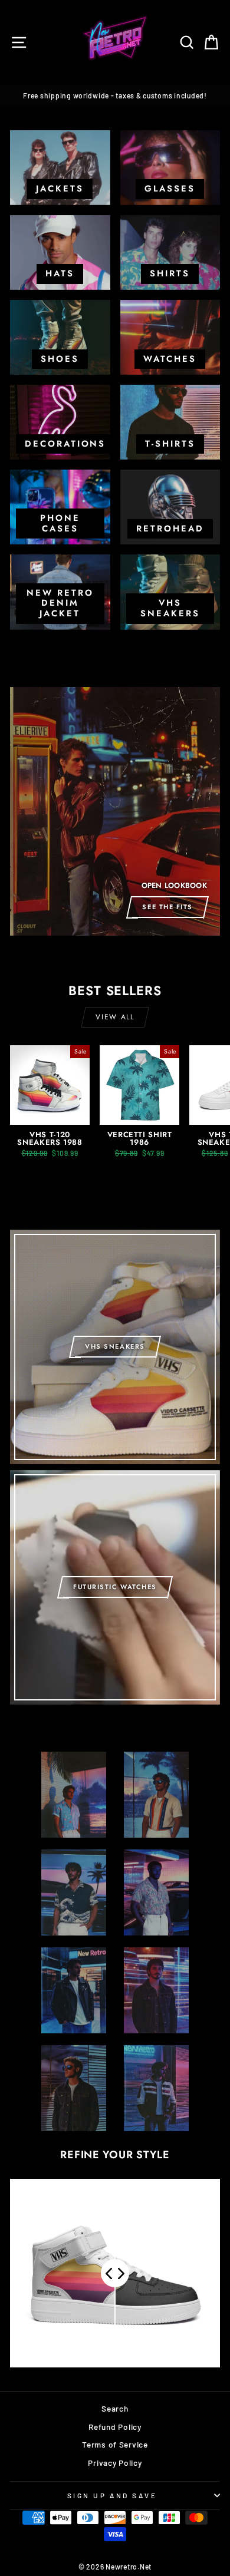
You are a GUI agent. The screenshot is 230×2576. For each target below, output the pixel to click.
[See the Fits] (115, 811)
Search (115, 2408)
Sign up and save (112, 2495)
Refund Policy (115, 2427)
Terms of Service (115, 2444)
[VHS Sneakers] (115, 1347)
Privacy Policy (115, 2463)
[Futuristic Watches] (115, 1587)
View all (115, 1017)
